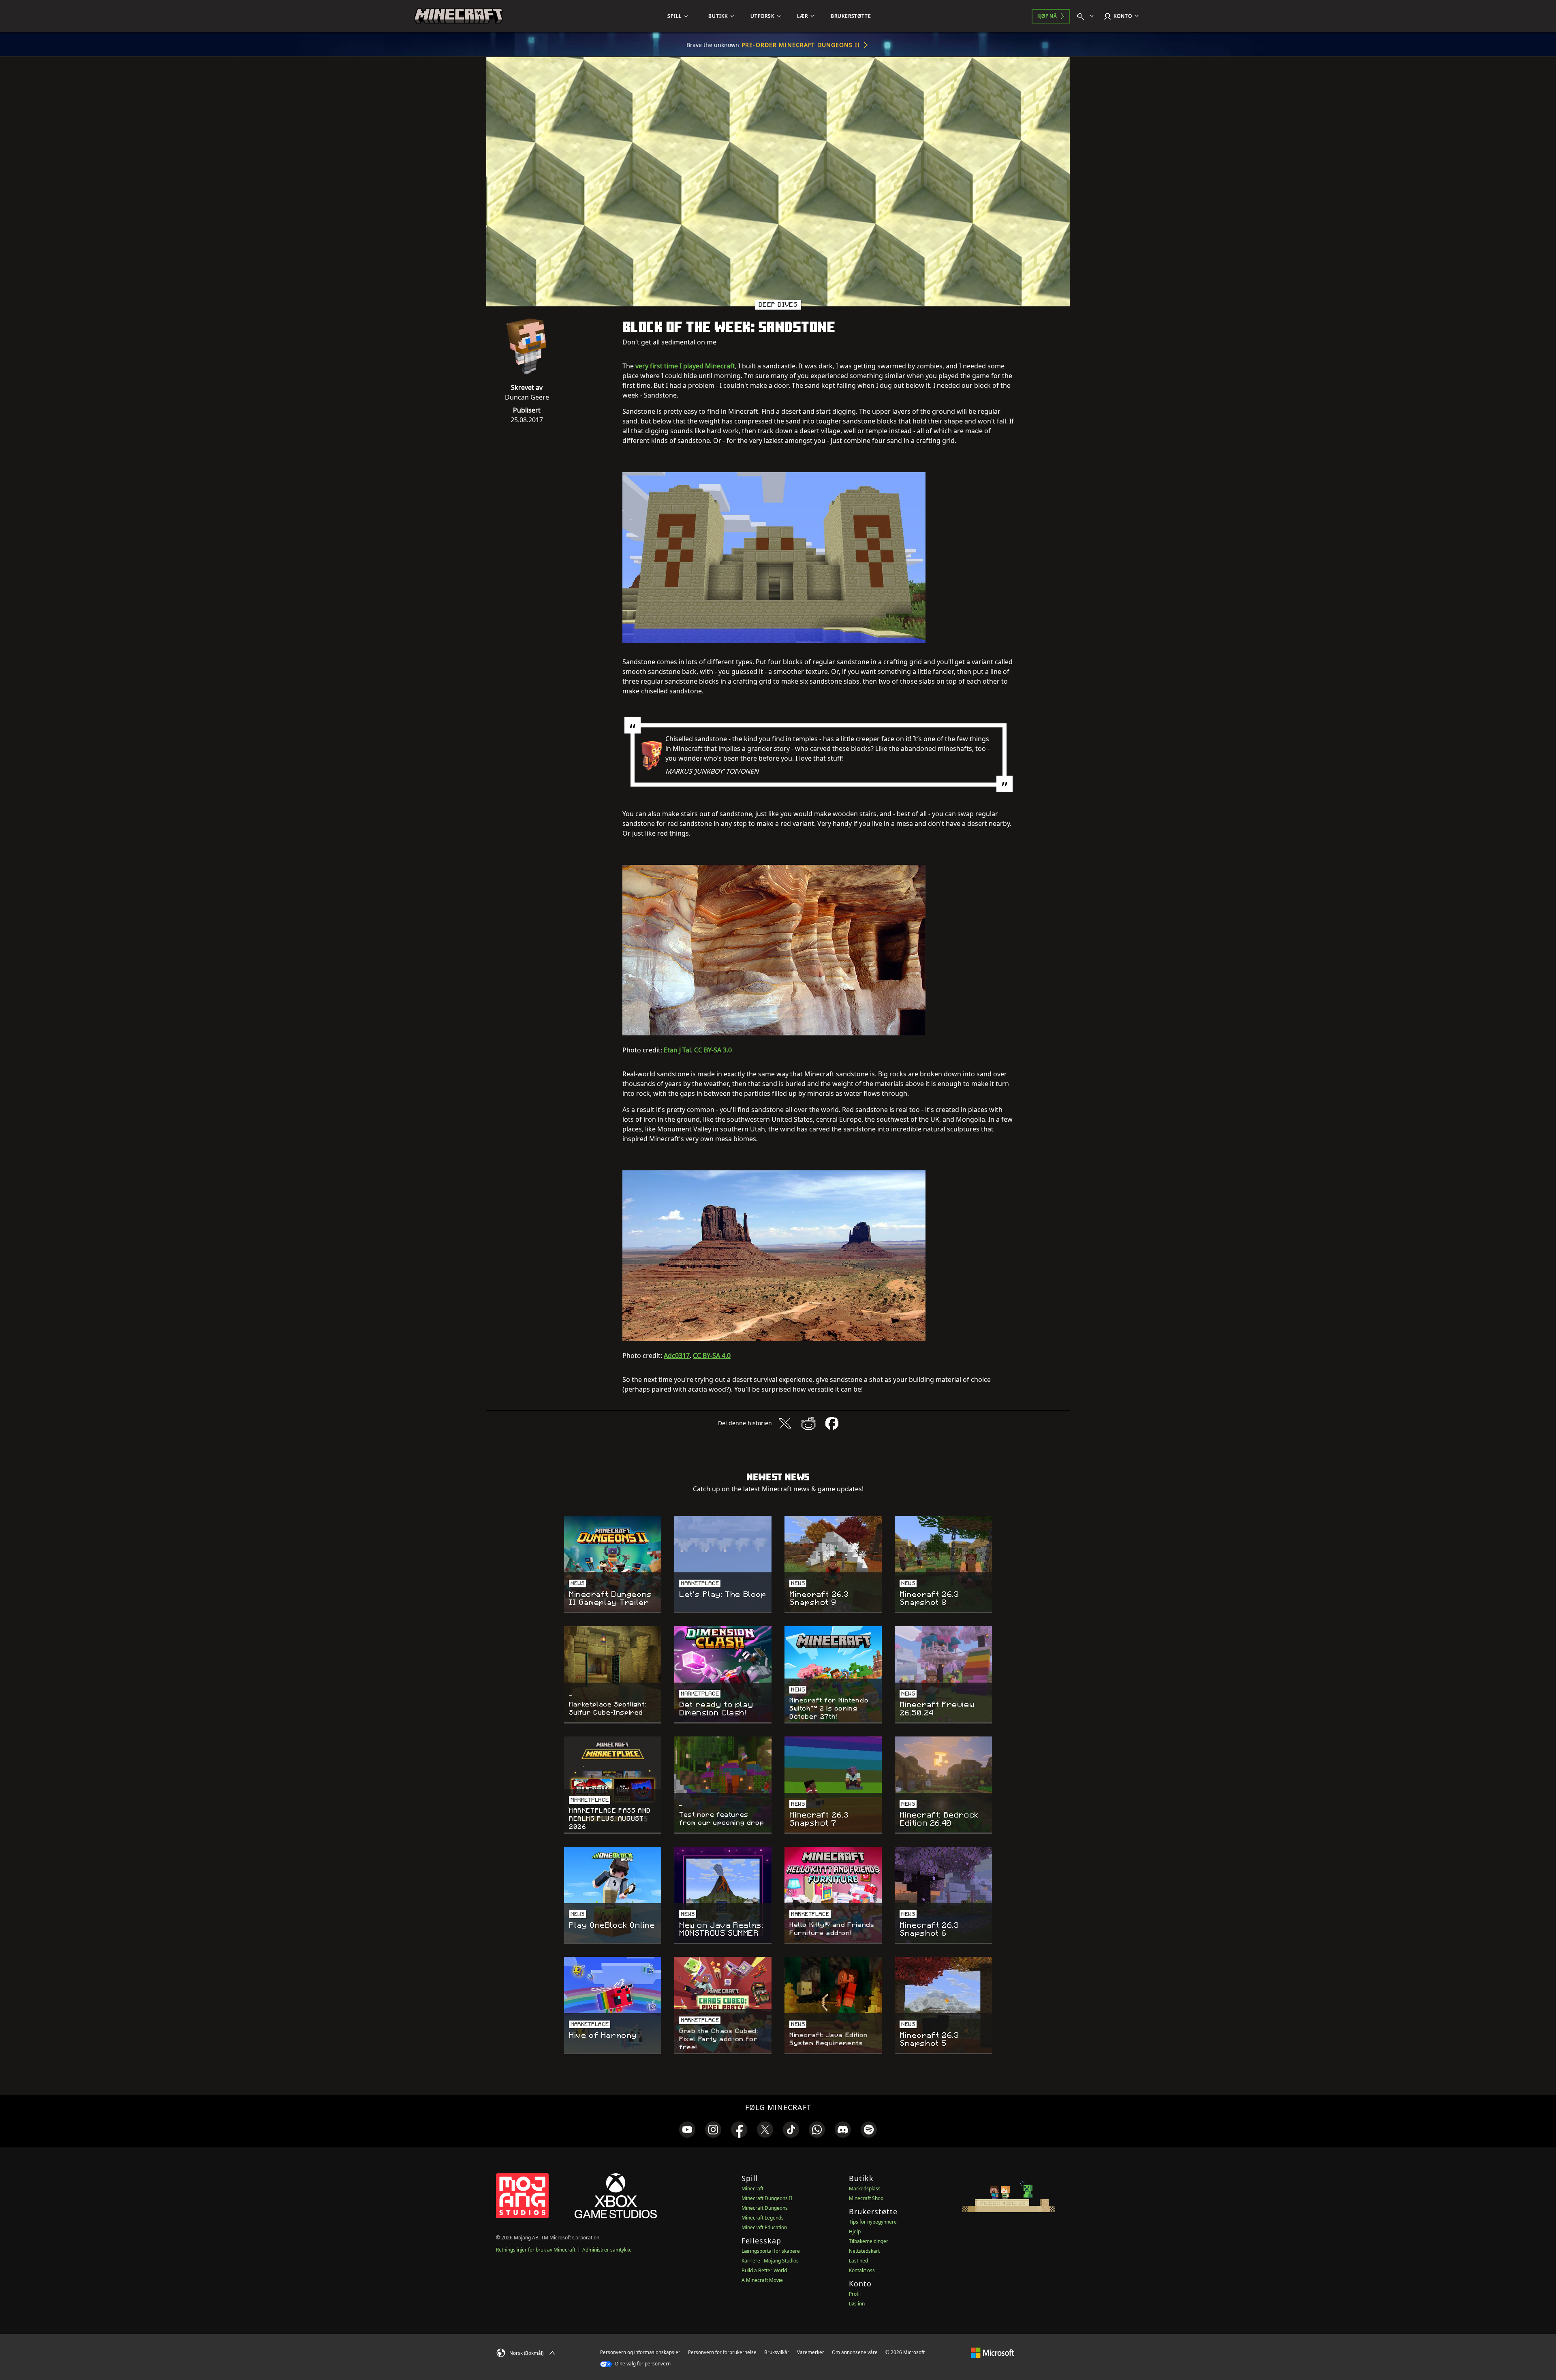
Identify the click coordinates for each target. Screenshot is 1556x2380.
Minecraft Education (764, 2227)
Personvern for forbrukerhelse (722, 2352)
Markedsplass (865, 2189)
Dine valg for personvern (642, 2364)
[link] (687, 2130)
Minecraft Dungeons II (767, 2198)
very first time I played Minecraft (685, 366)
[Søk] (1087, 16)
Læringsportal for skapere (771, 2251)
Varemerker (811, 2352)
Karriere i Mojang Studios (770, 2261)
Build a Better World (764, 2270)
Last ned (858, 2261)
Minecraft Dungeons (765, 2208)
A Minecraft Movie (762, 2280)
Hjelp (855, 2231)
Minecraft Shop (866, 2198)
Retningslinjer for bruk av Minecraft (536, 2250)
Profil (855, 2294)
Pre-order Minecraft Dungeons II (801, 45)
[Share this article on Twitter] (785, 1423)
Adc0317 (677, 1356)
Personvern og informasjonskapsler (640, 2352)
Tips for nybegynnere (873, 2222)
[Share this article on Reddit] (808, 1423)
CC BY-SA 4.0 (712, 1356)
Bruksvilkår (777, 2352)
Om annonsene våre (855, 2352)
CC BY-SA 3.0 (713, 1050)
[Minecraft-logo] (458, 16)
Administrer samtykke (607, 2250)
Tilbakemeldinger (869, 2241)
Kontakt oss (862, 2270)
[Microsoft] (993, 2352)
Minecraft (752, 2189)
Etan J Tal (677, 1050)
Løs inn (857, 2304)
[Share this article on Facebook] (832, 1423)
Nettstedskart (864, 2251)
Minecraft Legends (763, 2218)
